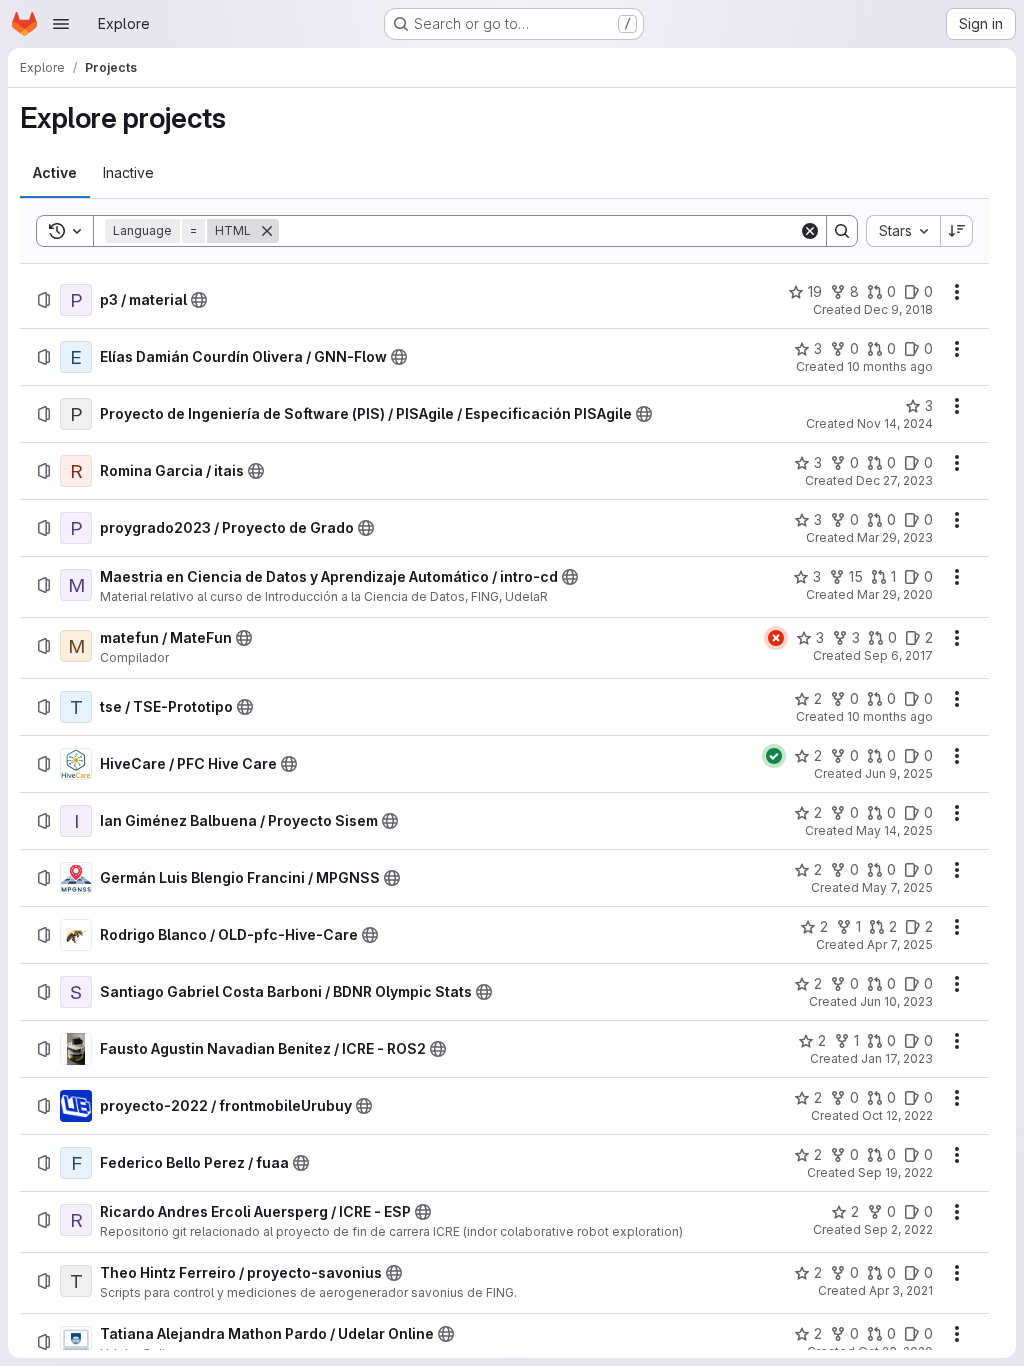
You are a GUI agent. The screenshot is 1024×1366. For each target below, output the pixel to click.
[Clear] (810, 231)
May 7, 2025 (897, 887)
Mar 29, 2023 (895, 537)
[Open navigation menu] (61, 24)
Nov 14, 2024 (895, 423)
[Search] (842, 231)
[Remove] (267, 231)
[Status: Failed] (776, 638)
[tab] (55, 173)
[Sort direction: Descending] (957, 231)
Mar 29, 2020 (895, 594)
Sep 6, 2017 (898, 655)
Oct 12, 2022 (897, 1115)
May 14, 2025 (894, 830)
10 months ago (890, 366)
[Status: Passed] (774, 756)
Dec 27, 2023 (894, 480)
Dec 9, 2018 (898, 309)
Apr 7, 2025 (900, 944)
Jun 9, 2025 (899, 773)
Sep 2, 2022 (898, 1229)
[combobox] (903, 231)
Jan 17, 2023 (897, 1058)
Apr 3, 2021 (901, 1290)
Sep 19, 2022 (895, 1172)
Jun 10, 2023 (896, 1001)
